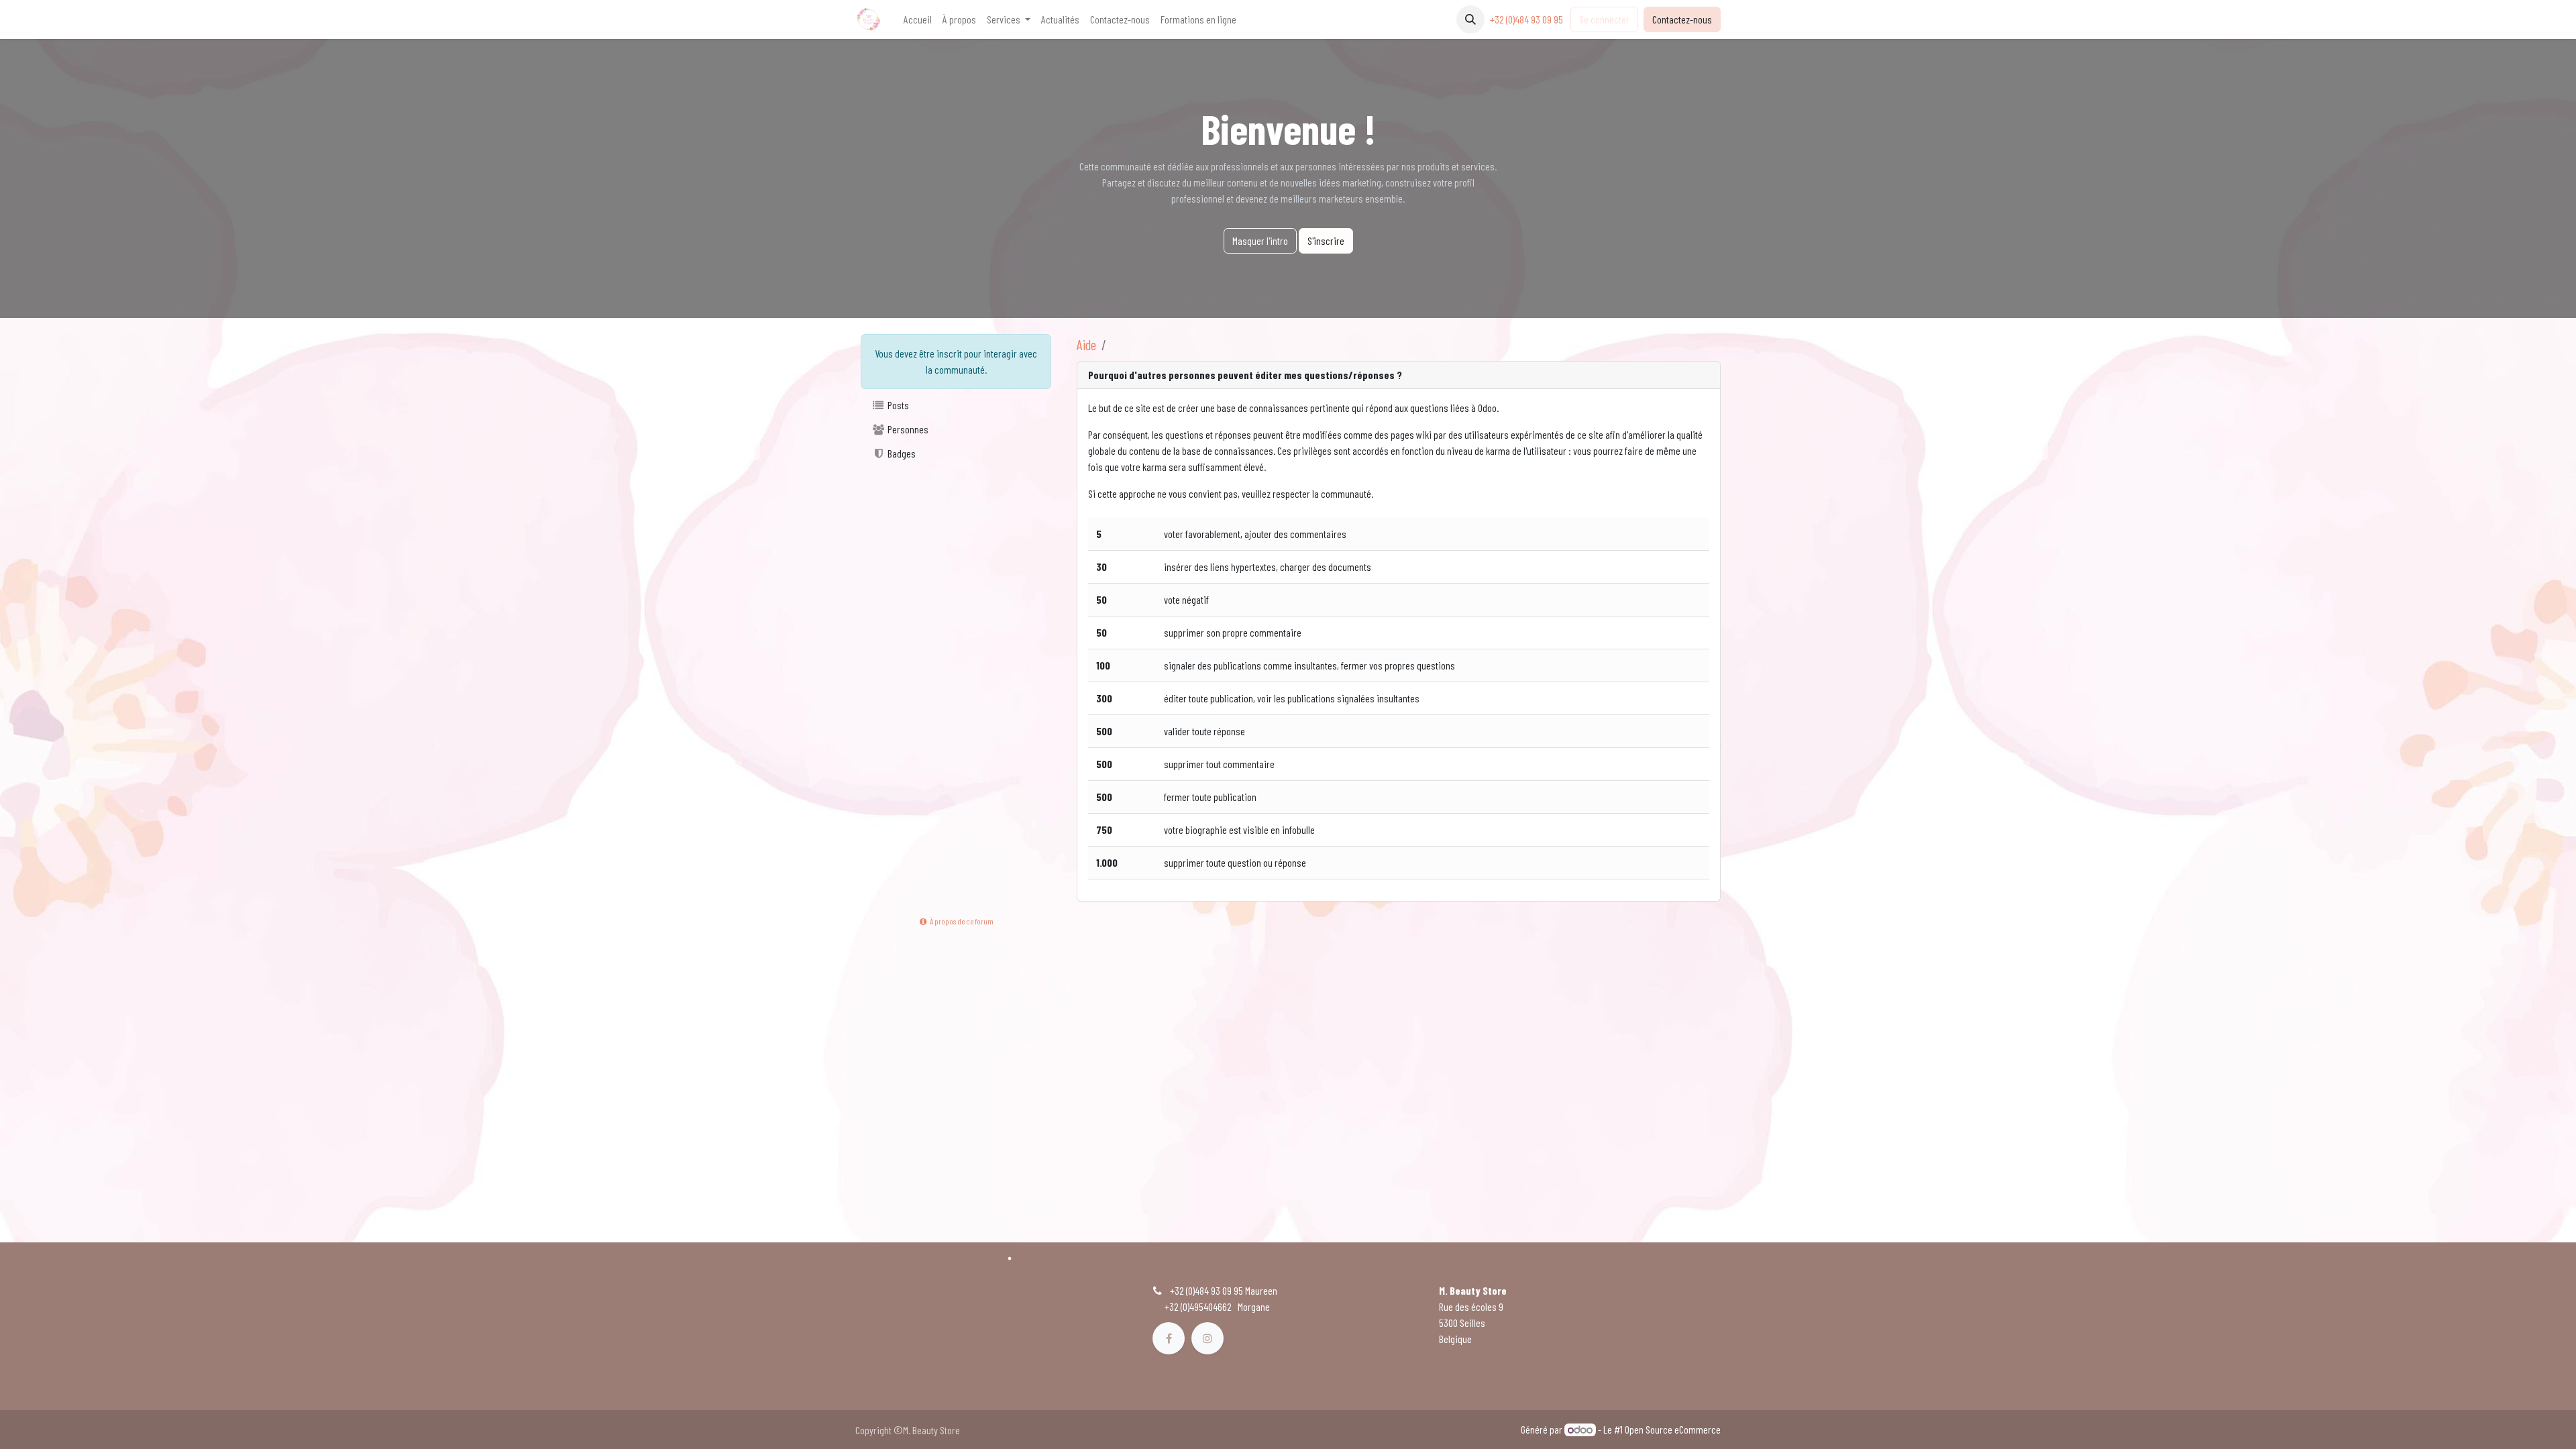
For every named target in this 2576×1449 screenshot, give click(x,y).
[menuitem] (918, 19)
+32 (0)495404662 (1198, 1306)
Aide (1086, 344)
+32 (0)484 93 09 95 (1527, 19)
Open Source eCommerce (1673, 1429)
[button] (1470, 19)
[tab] (1399, 375)
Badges (901, 453)
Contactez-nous (1682, 19)
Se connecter (1604, 19)
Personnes (907, 429)
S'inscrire (1326, 240)
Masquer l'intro (1260, 240)
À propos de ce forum (961, 921)
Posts (897, 405)
